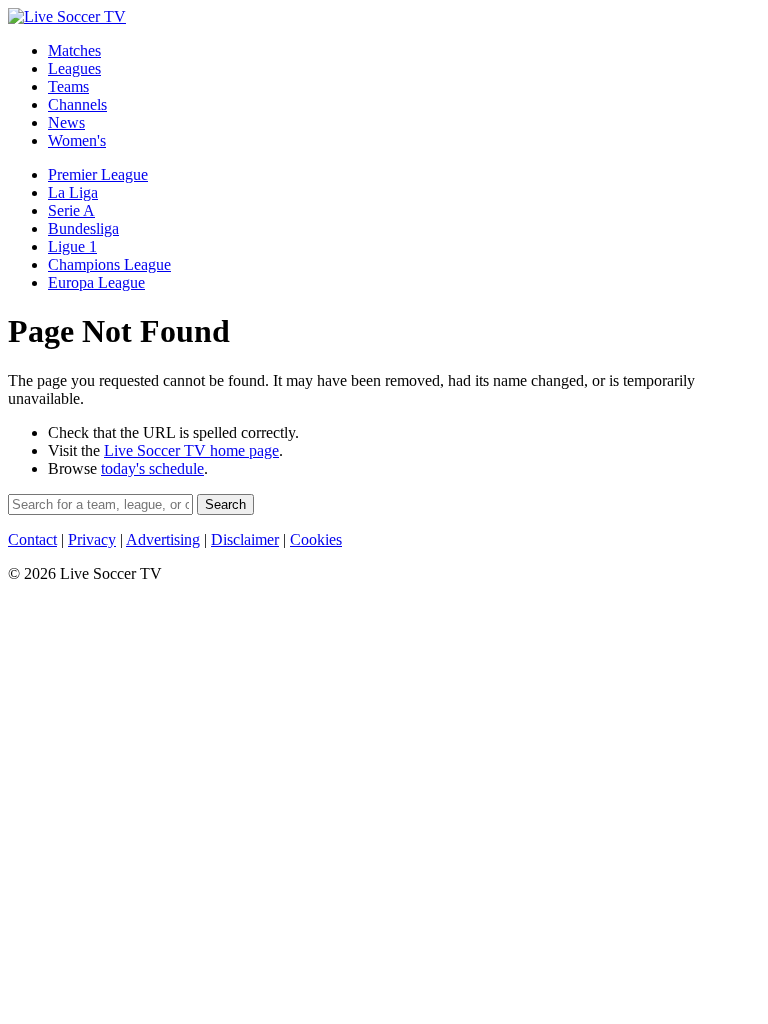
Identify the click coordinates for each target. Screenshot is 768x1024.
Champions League (109, 264)
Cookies (316, 539)
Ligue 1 (72, 246)
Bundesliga (83, 228)
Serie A (71, 210)
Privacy (92, 539)
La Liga (73, 192)
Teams (68, 86)
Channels (77, 104)
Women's (77, 140)
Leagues (74, 68)
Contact (32, 539)
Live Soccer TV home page (191, 450)
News (66, 122)
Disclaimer (245, 539)
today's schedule (152, 468)
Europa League (96, 282)
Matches (74, 50)
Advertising (163, 539)
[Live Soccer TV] (67, 16)
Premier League (98, 174)
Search (225, 504)
